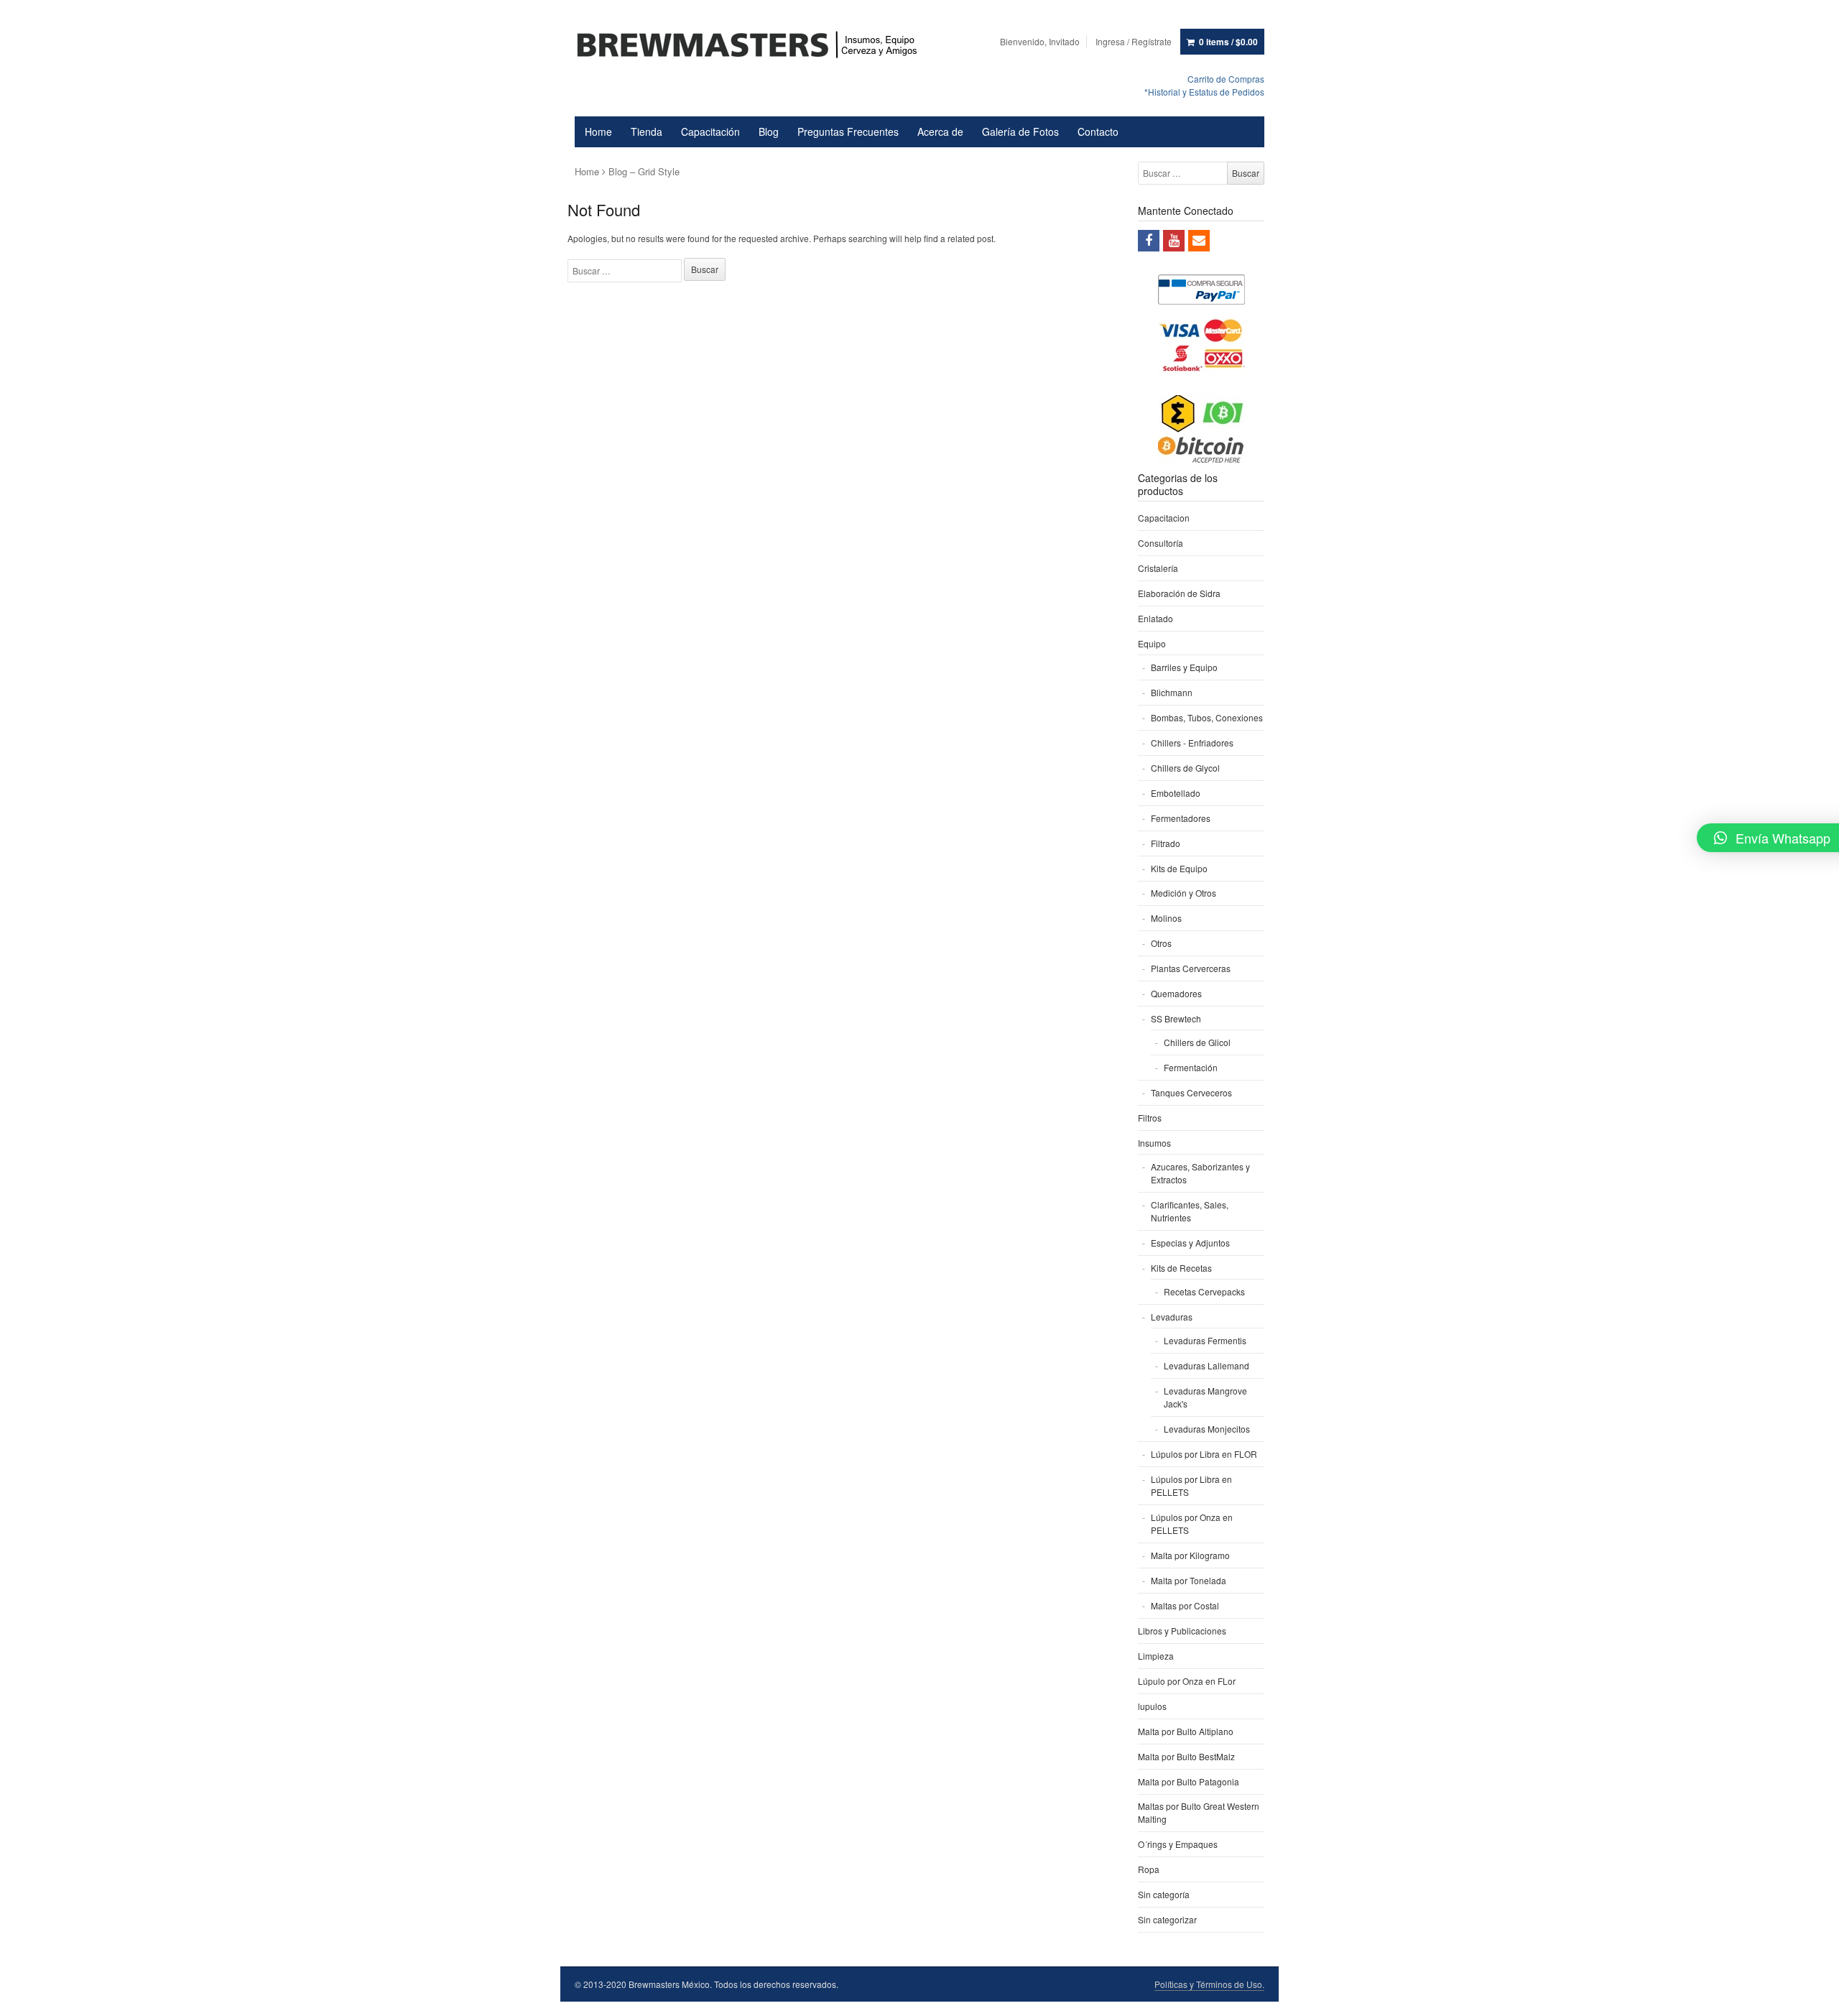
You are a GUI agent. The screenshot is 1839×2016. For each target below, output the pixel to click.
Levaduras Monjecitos (1207, 1429)
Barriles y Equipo (1184, 667)
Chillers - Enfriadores (1192, 743)
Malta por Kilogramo (1190, 1555)
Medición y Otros (1183, 893)
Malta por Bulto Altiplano (1186, 1731)
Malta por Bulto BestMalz (1186, 1756)
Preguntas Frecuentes (848, 131)
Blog (769, 131)
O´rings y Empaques (1178, 1844)
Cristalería (1158, 568)
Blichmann (1172, 692)
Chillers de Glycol (1185, 768)
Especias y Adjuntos (1190, 1243)
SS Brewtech (1176, 1018)
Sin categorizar (1167, 1919)
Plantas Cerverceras (1191, 968)
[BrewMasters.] (754, 46)
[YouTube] (1174, 241)
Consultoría (1161, 543)
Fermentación (1191, 1067)
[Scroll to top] (1812, 1996)
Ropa (1149, 1869)
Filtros (1150, 1118)
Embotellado (1176, 793)
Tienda (647, 131)
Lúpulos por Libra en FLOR (1204, 1454)
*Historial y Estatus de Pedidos (1204, 92)
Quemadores (1176, 993)
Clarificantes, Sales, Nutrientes (1190, 1211)
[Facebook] (1149, 241)
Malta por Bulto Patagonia (1189, 1781)
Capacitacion (1164, 518)
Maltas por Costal (1185, 1605)
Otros (1161, 943)
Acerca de (940, 131)
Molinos (1166, 918)
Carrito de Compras (1226, 79)
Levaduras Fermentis (1205, 1340)
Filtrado (1166, 843)
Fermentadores (1181, 818)
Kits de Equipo (1179, 868)
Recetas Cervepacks (1204, 1291)
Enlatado (1155, 618)
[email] (1199, 241)
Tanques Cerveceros (1191, 1092)
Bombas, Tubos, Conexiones (1207, 717)
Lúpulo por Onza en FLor (1187, 1681)
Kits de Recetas (1181, 1268)
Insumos (1154, 1143)
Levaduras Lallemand (1206, 1365)
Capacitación (710, 131)
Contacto (1098, 131)
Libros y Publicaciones (1182, 1631)
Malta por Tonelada (1189, 1580)
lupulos (1152, 1706)
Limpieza (1156, 1656)
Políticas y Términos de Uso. (1209, 1984)
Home (598, 131)
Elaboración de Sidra (1179, 593)
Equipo (1152, 643)
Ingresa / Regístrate (1134, 41)
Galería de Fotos (1020, 131)
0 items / (1228, 42)
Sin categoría (1164, 1894)
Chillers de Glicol (1197, 1042)
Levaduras (1172, 1317)
